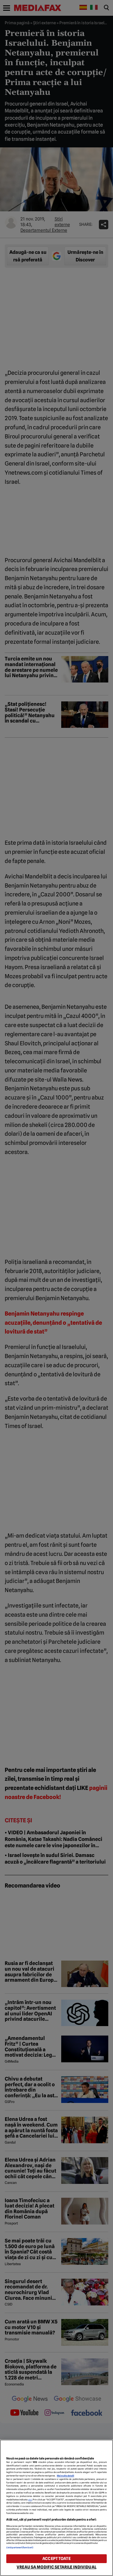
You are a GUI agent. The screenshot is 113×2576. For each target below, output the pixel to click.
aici (30, 2500)
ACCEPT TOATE (56, 2559)
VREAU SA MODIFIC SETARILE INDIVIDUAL (56, 2567)
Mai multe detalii (65, 2476)
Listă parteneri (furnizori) (20, 2547)
